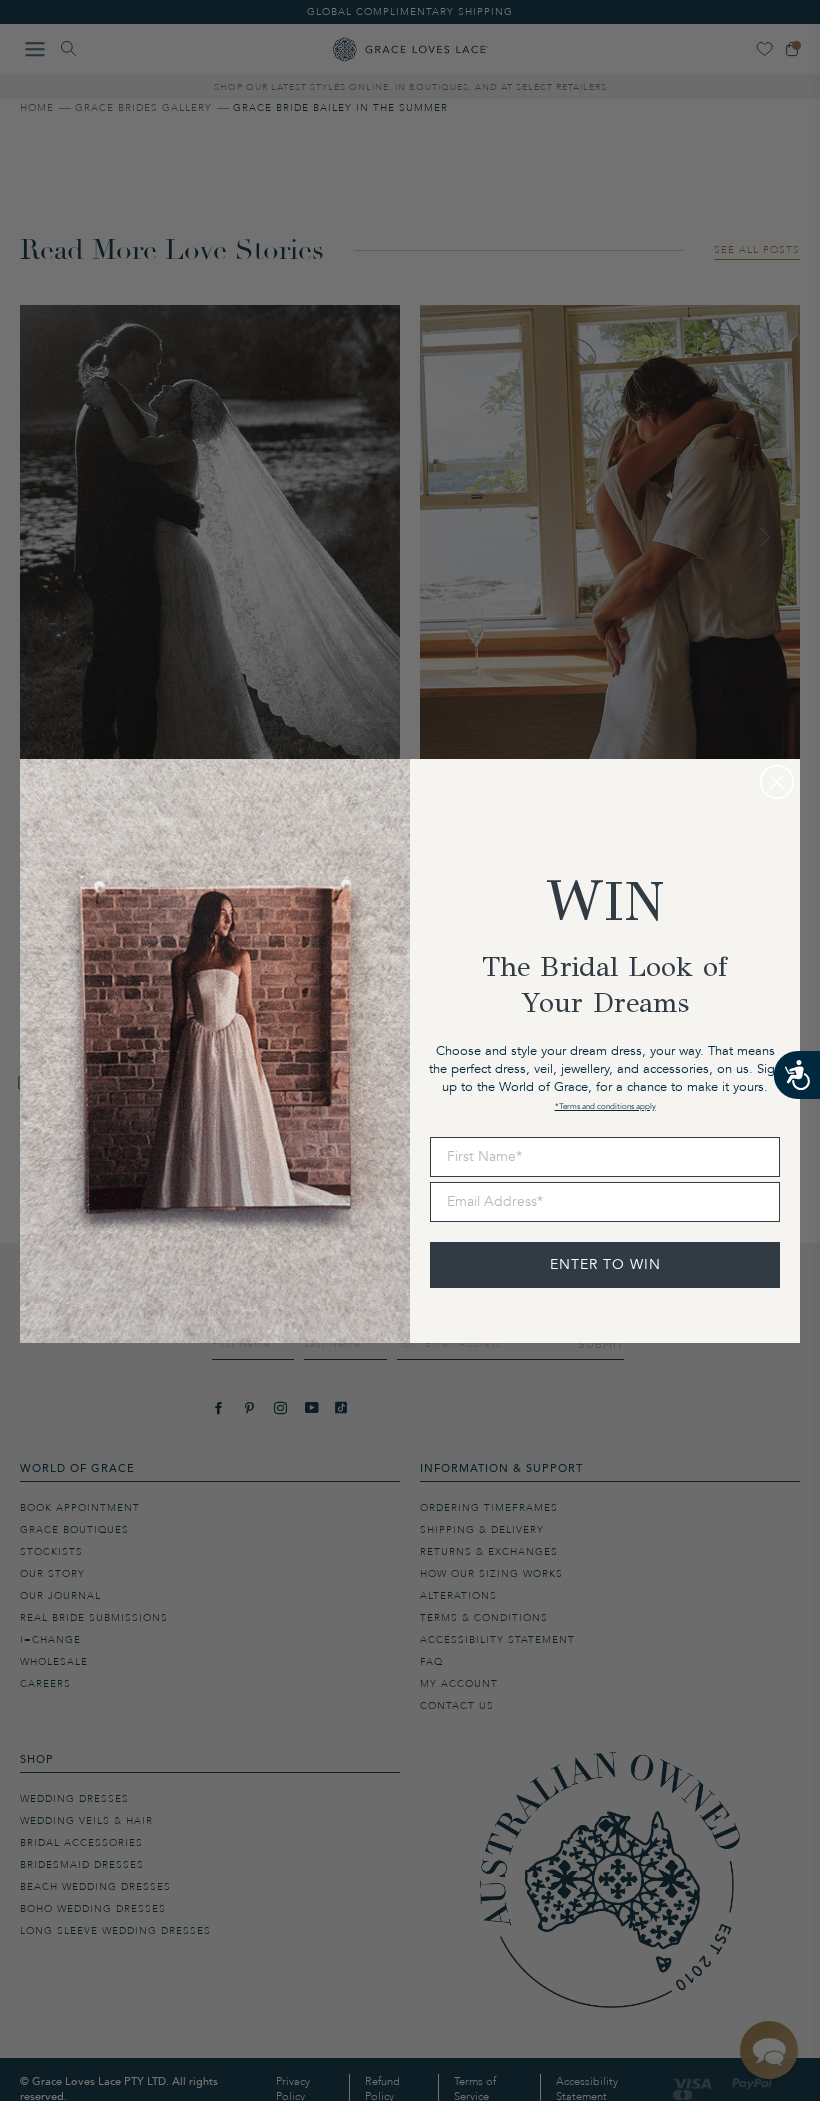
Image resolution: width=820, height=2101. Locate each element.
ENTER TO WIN (605, 1264)
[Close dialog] (777, 782)
